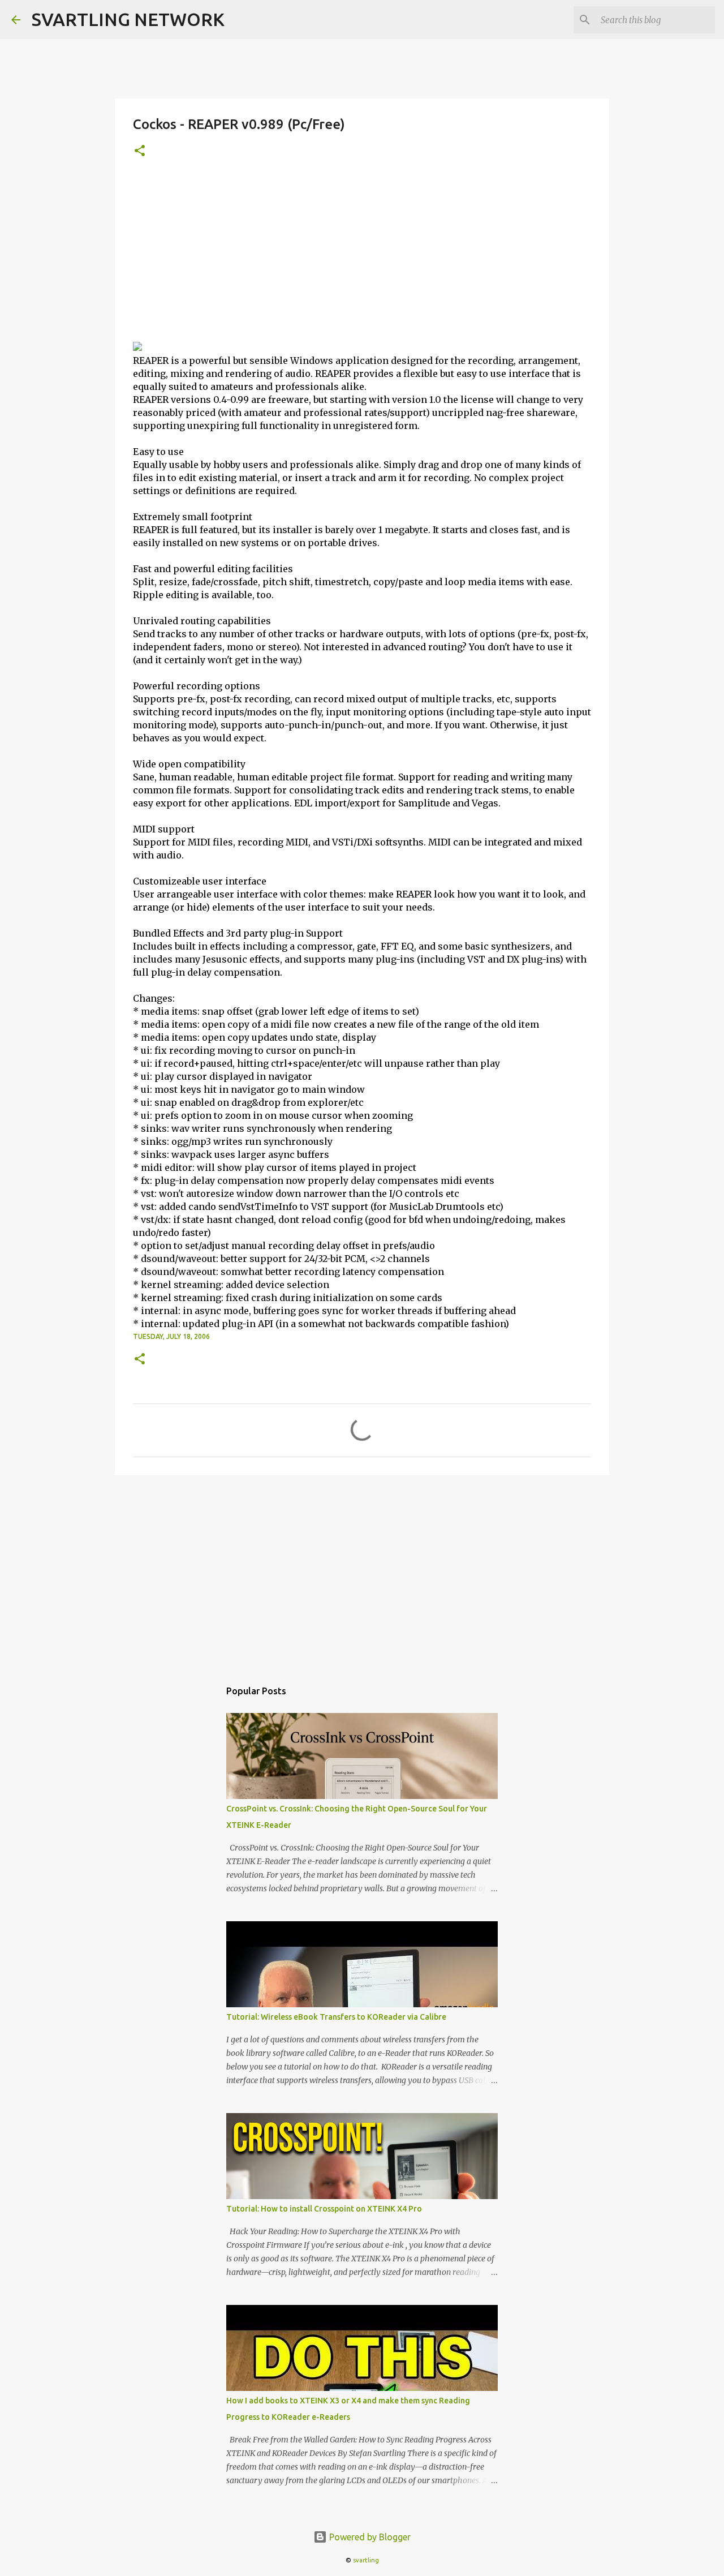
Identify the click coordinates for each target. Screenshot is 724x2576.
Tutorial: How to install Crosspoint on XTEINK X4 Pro (324, 2209)
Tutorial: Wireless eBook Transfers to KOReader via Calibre (336, 2017)
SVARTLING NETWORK (128, 19)
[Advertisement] (362, 256)
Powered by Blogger (369, 2537)
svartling (366, 2560)
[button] (140, 151)
